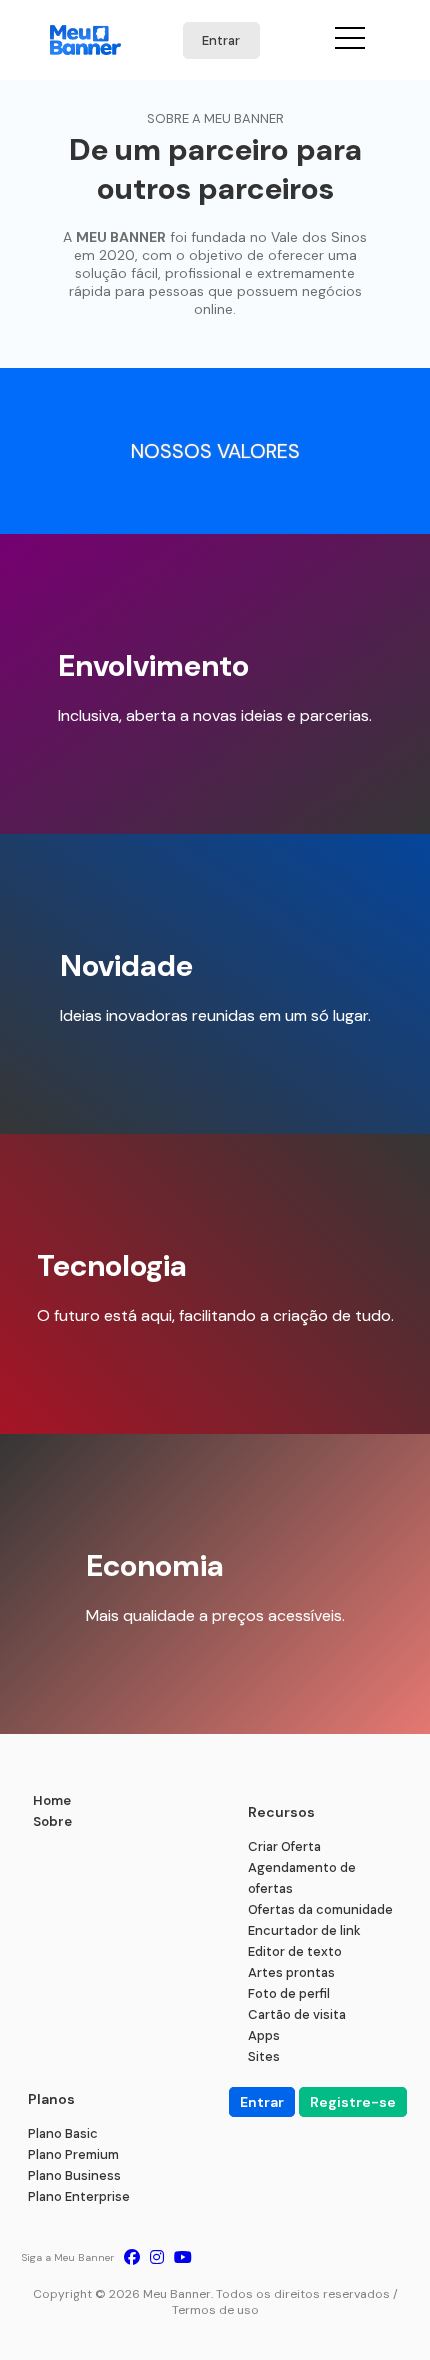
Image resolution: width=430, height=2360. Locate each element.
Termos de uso (215, 2310)
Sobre (52, 1821)
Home (52, 1800)
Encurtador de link (304, 1930)
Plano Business (74, 2175)
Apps (264, 2035)
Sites (264, 2056)
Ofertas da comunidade (320, 1909)
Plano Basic (63, 2133)
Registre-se (353, 2102)
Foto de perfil (289, 1993)
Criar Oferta (284, 1846)
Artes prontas (291, 1972)
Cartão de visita (297, 2014)
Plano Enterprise (79, 2196)
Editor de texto (295, 1951)
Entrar (221, 40)
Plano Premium (73, 2154)
